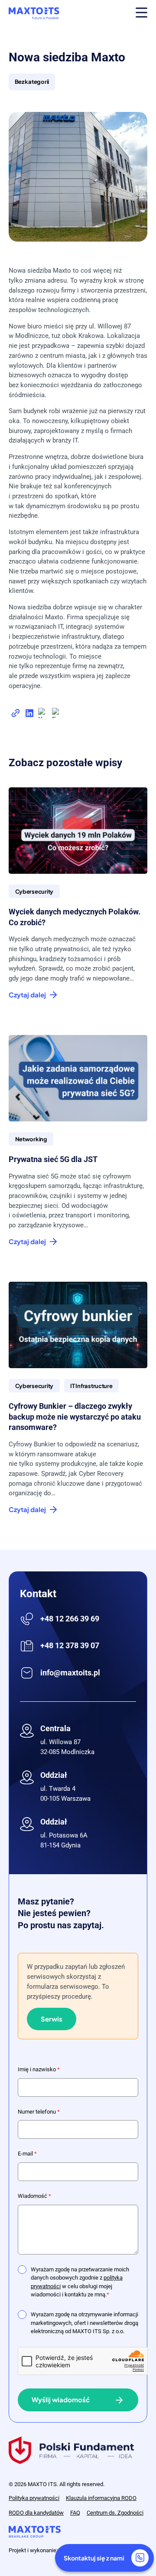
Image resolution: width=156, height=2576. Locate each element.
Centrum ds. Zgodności (115, 2513)
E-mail (27, 2154)
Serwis (52, 2019)
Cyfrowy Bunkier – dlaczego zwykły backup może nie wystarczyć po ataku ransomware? (75, 1417)
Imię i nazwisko (39, 2069)
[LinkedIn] (29, 715)
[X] (43, 715)
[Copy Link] (16, 715)
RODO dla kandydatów (36, 2513)
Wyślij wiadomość (61, 2399)
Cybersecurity (34, 891)
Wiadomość (34, 2196)
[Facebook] (57, 715)
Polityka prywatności (34, 2498)
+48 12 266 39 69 (70, 1619)
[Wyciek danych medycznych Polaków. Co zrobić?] (78, 831)
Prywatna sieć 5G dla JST (53, 1159)
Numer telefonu (39, 2112)
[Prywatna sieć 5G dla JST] (78, 1078)
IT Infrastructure (91, 1386)
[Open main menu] (141, 14)
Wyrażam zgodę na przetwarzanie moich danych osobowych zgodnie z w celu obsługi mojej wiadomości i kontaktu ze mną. (80, 2282)
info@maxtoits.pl (70, 1673)
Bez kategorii (32, 81)
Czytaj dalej (27, 995)
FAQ (75, 2513)
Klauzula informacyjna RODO (101, 2498)
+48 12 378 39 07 (70, 1645)
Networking (31, 1139)
